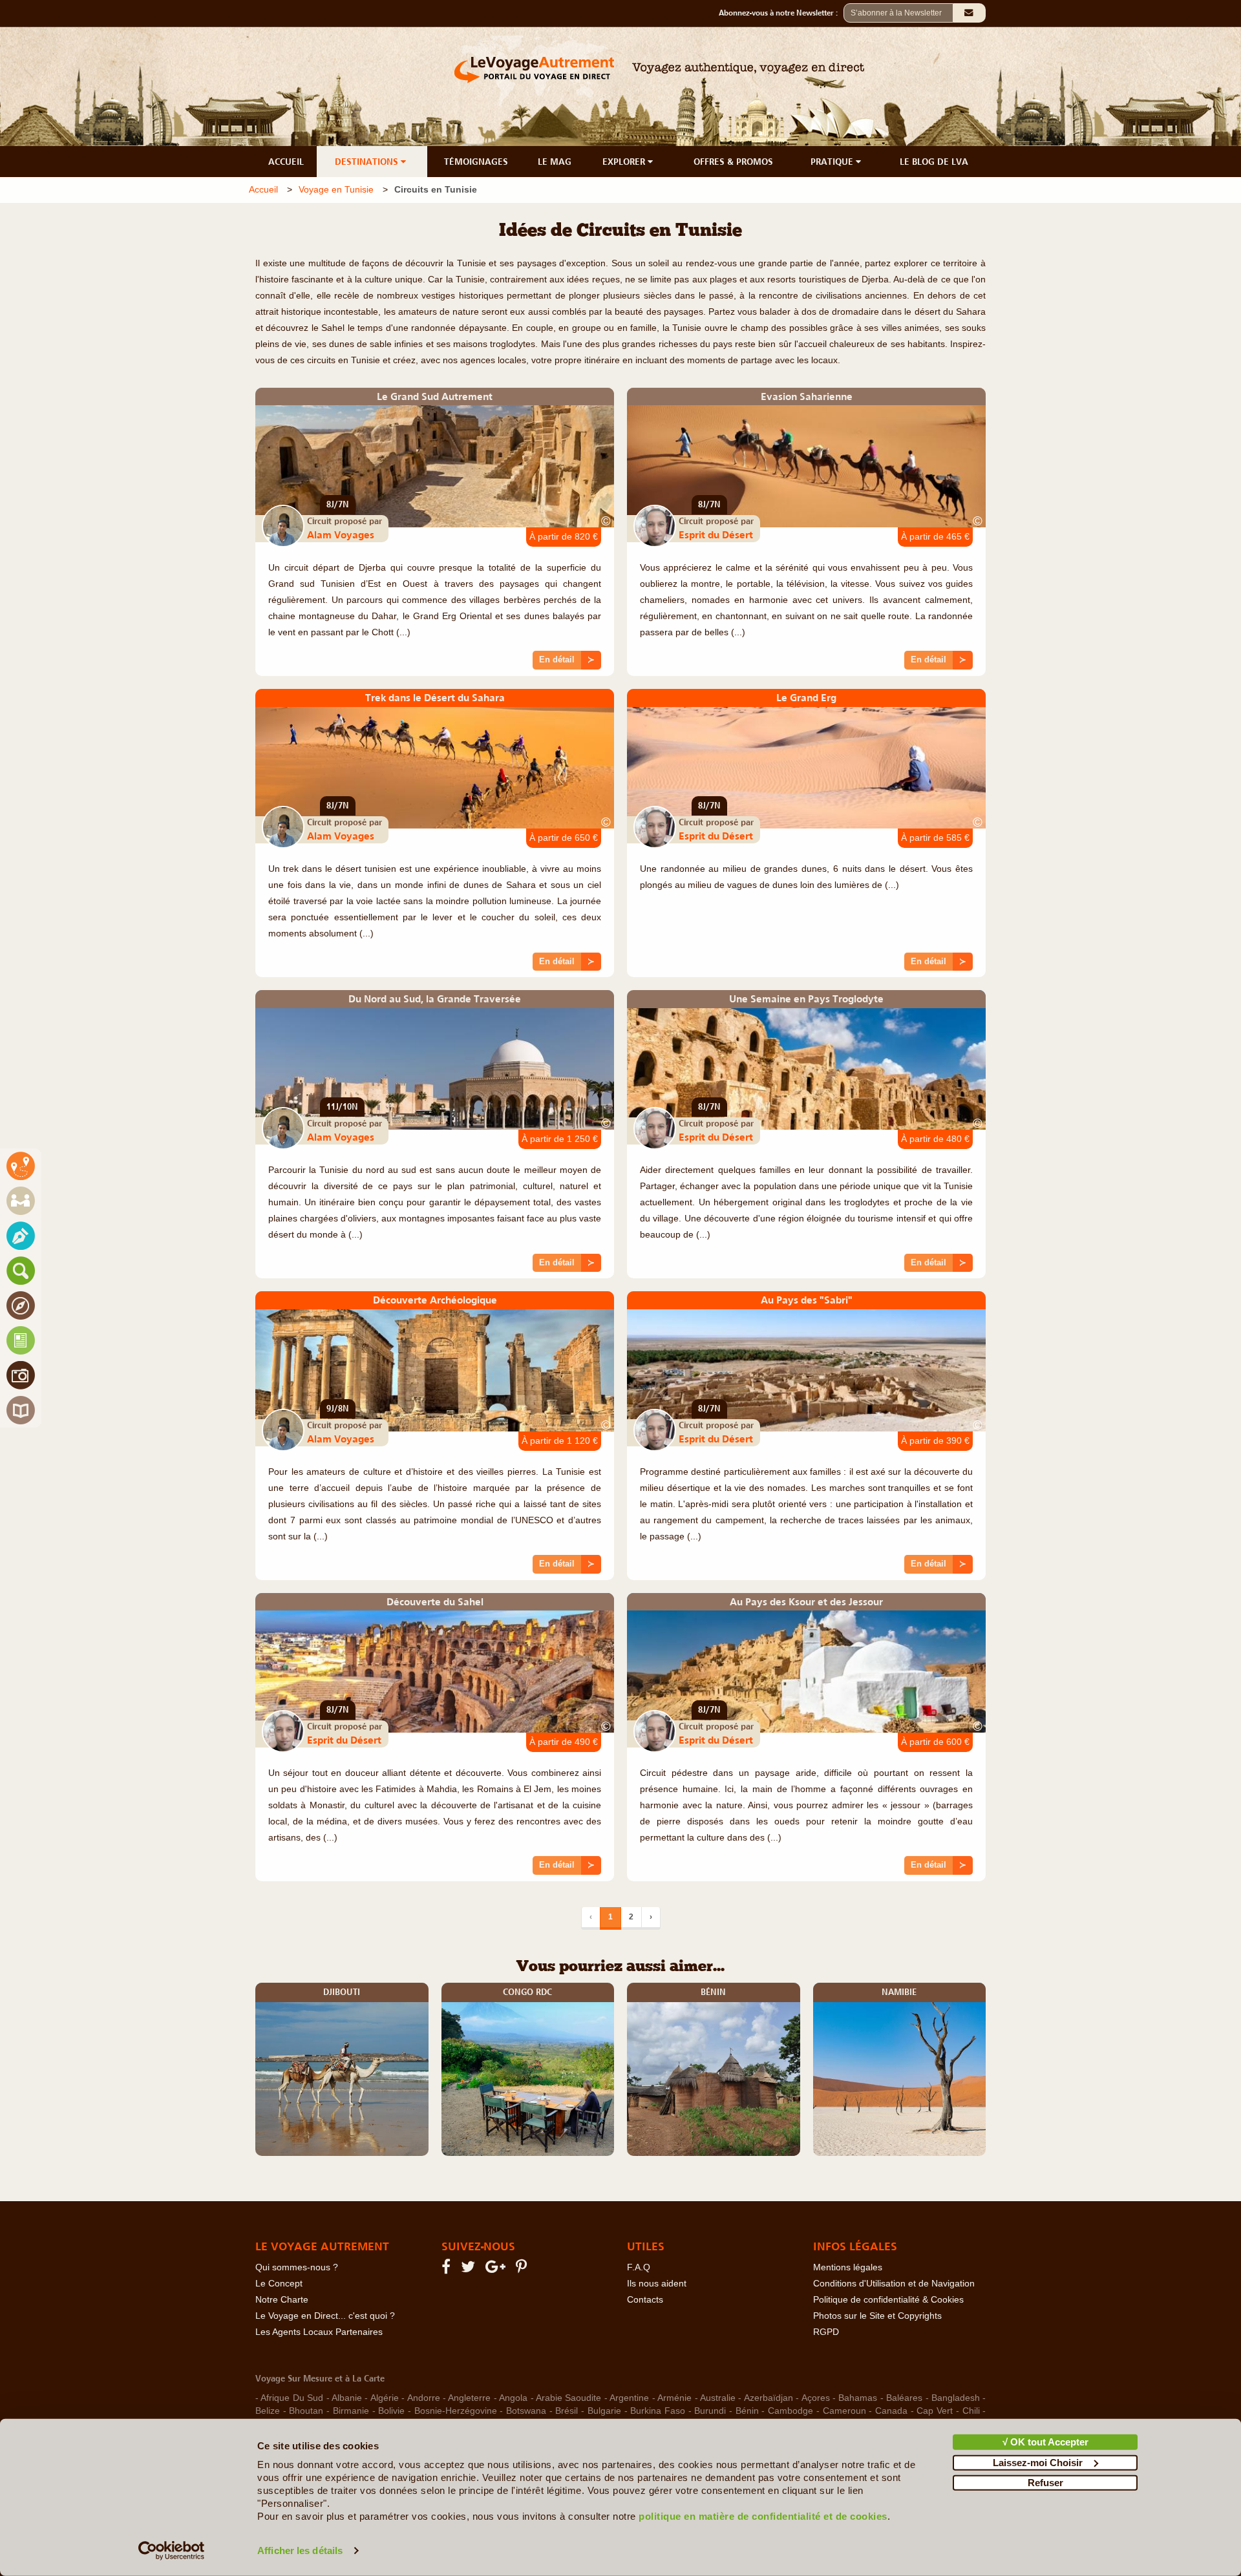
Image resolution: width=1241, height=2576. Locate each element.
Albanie (347, 2398)
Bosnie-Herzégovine (456, 2411)
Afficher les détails (300, 2550)
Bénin (747, 2411)
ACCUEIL (286, 162)
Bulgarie (604, 2411)
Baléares (904, 2398)
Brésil (567, 2411)
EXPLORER (625, 162)
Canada (891, 2411)
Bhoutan (306, 2411)
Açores (816, 2398)
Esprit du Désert (716, 534)
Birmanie (351, 2411)
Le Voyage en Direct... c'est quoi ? (325, 2316)
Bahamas (858, 2398)
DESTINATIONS (368, 162)
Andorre (424, 2398)
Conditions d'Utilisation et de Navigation (894, 2284)
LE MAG (555, 162)
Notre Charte (282, 2300)
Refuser (1045, 2483)
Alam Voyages (341, 534)
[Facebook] (448, 2269)
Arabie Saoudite (568, 2398)
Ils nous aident (657, 2284)
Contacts (645, 2300)
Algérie (385, 2398)
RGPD (826, 2332)
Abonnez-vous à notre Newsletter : (781, 13)
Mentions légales (848, 2267)
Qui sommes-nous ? (297, 2267)
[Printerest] (523, 2269)
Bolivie (391, 2411)
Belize (268, 2411)
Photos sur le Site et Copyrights (877, 2316)
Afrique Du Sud (292, 2398)
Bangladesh (956, 2398)
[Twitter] (470, 2269)
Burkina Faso (658, 2411)
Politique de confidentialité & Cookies (888, 2300)
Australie (718, 2398)
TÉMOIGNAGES (476, 162)
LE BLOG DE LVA (934, 162)
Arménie (674, 2398)
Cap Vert (935, 2411)
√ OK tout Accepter (1045, 2442)
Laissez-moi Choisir (1038, 2462)
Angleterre (469, 2398)
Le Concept (279, 2284)
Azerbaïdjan (769, 2398)
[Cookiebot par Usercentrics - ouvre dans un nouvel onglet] (172, 2551)
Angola (513, 2398)
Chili (971, 2411)
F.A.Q (639, 2267)
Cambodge (790, 2411)
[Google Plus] (497, 2269)
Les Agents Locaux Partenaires (319, 2332)
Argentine (629, 2398)
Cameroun (844, 2411)
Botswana (526, 2411)
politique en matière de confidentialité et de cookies (763, 2516)
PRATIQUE (833, 162)
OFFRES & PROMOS (733, 162)
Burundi (710, 2411)
